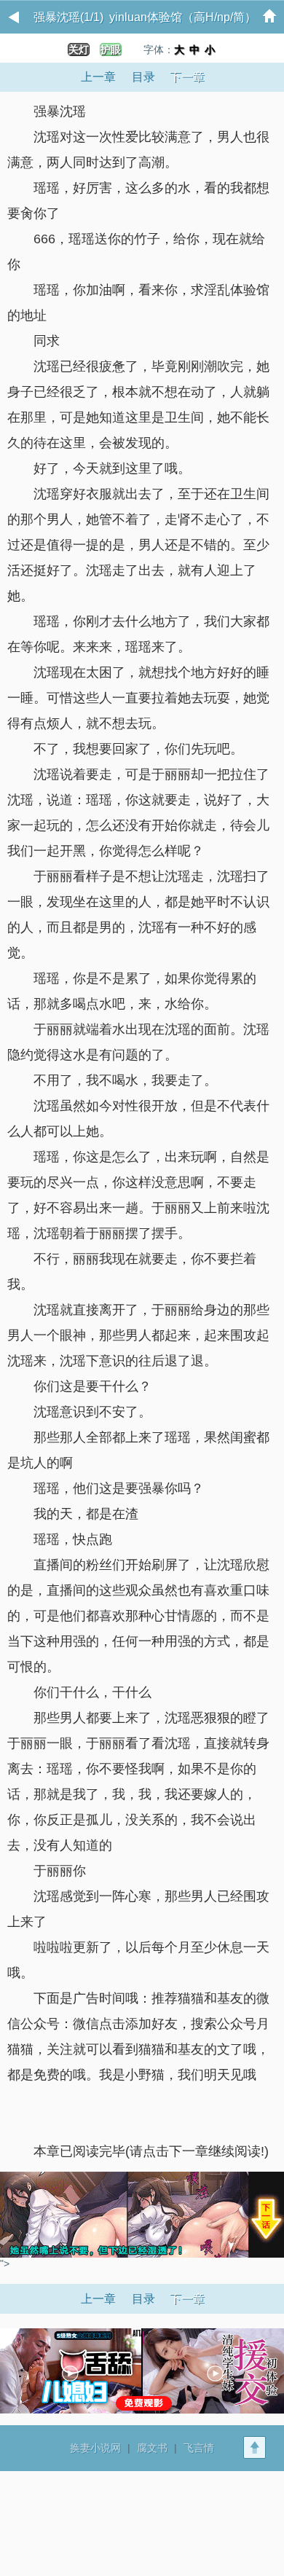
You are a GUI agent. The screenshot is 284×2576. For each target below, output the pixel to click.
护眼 (111, 50)
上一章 (98, 77)
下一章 (187, 77)
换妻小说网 (95, 2448)
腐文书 (152, 2448)
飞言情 (199, 2448)
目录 (143, 77)
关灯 (79, 50)
